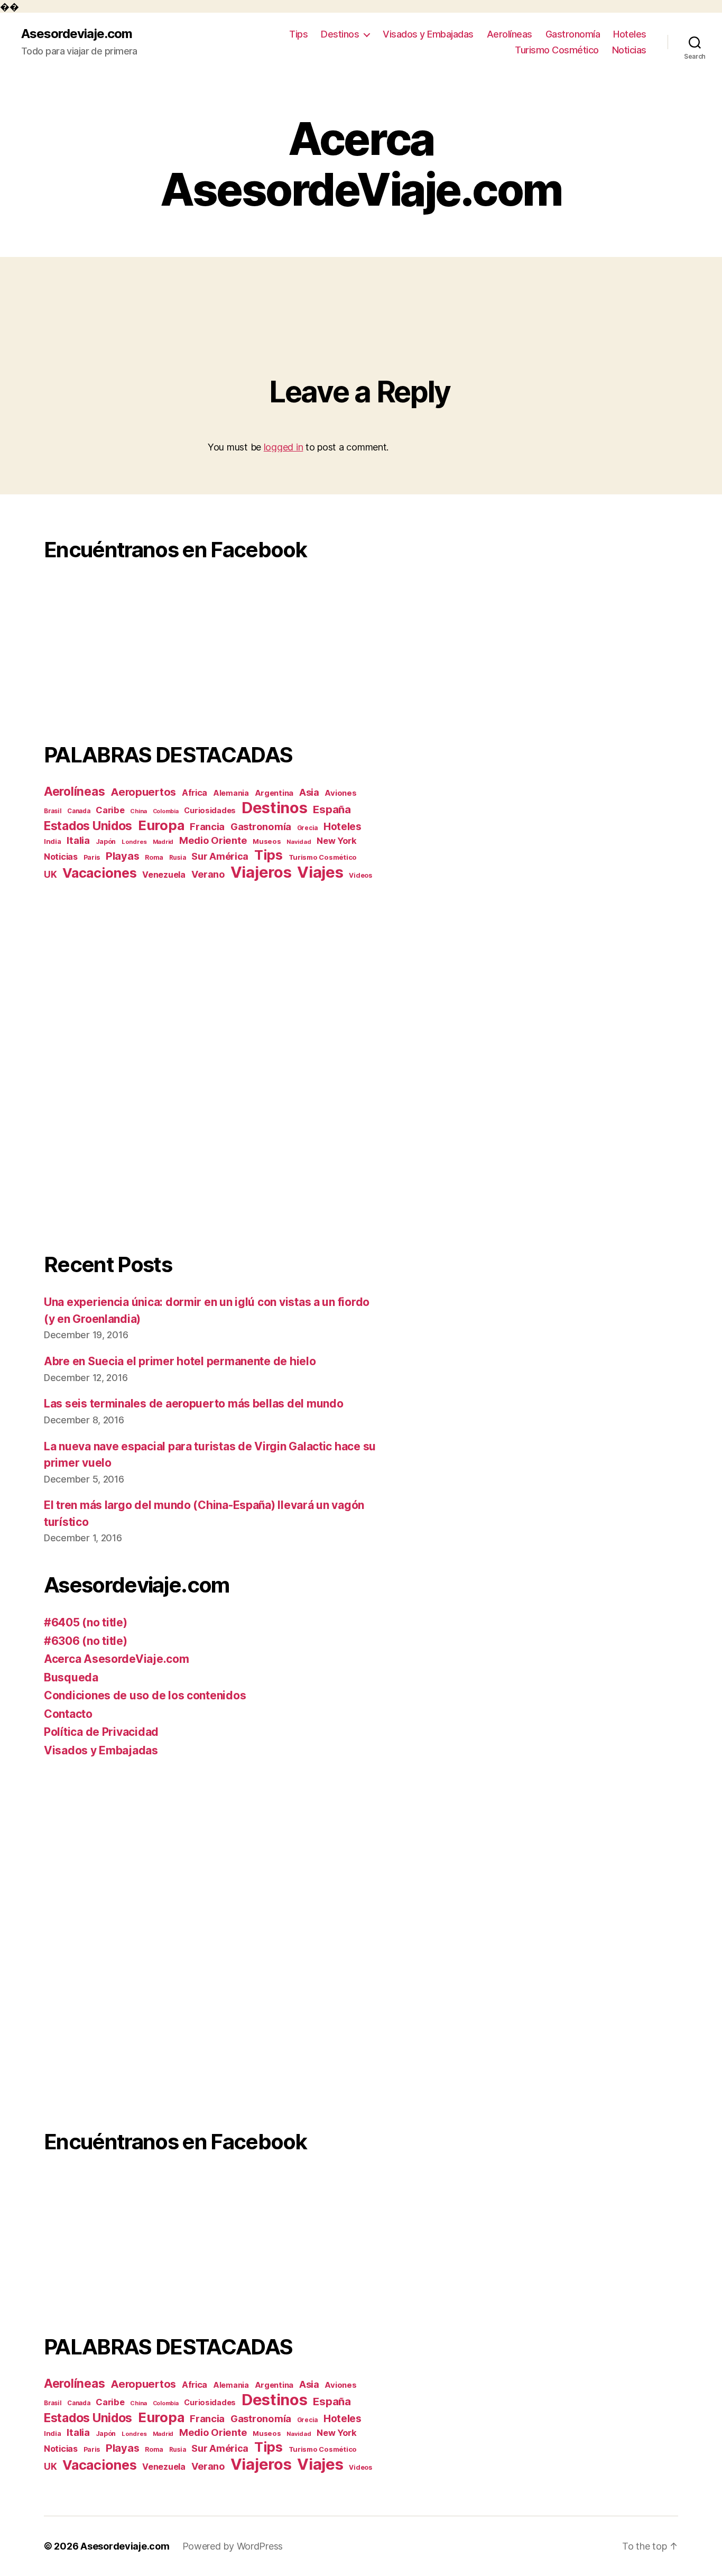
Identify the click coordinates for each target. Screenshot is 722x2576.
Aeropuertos (143, 792)
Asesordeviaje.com (77, 34)
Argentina (274, 793)
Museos (267, 841)
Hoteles (630, 34)
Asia (309, 792)
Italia (78, 840)
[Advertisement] (210, 1066)
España (332, 809)
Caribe (110, 810)
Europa (161, 825)
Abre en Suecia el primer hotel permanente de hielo (180, 1361)
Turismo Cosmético (557, 50)
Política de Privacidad (101, 1732)
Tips (298, 34)
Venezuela (164, 875)
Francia (207, 826)
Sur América (220, 856)
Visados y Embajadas (428, 34)
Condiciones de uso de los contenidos (145, 1695)
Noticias (629, 50)
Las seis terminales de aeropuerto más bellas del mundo (193, 1404)
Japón (106, 841)
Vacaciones (99, 873)
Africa (195, 793)
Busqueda (71, 1677)
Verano (208, 874)
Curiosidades (210, 810)
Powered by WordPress (233, 2546)
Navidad (299, 842)
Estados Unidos (88, 826)
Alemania (231, 793)
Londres (134, 842)
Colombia (166, 811)
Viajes (320, 872)
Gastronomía (573, 34)
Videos (360, 875)
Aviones (340, 793)
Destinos (340, 34)
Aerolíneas (510, 34)
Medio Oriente (213, 840)
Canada (78, 811)
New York (337, 841)
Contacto (68, 1714)
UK (50, 874)
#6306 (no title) (86, 1641)
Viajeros (261, 872)
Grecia (307, 828)
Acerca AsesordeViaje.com (117, 1659)
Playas (122, 856)
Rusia (178, 858)
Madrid (163, 842)
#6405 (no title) (86, 1622)
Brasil (53, 811)
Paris (92, 857)
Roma (154, 857)
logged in (284, 447)
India (53, 841)
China (138, 811)
